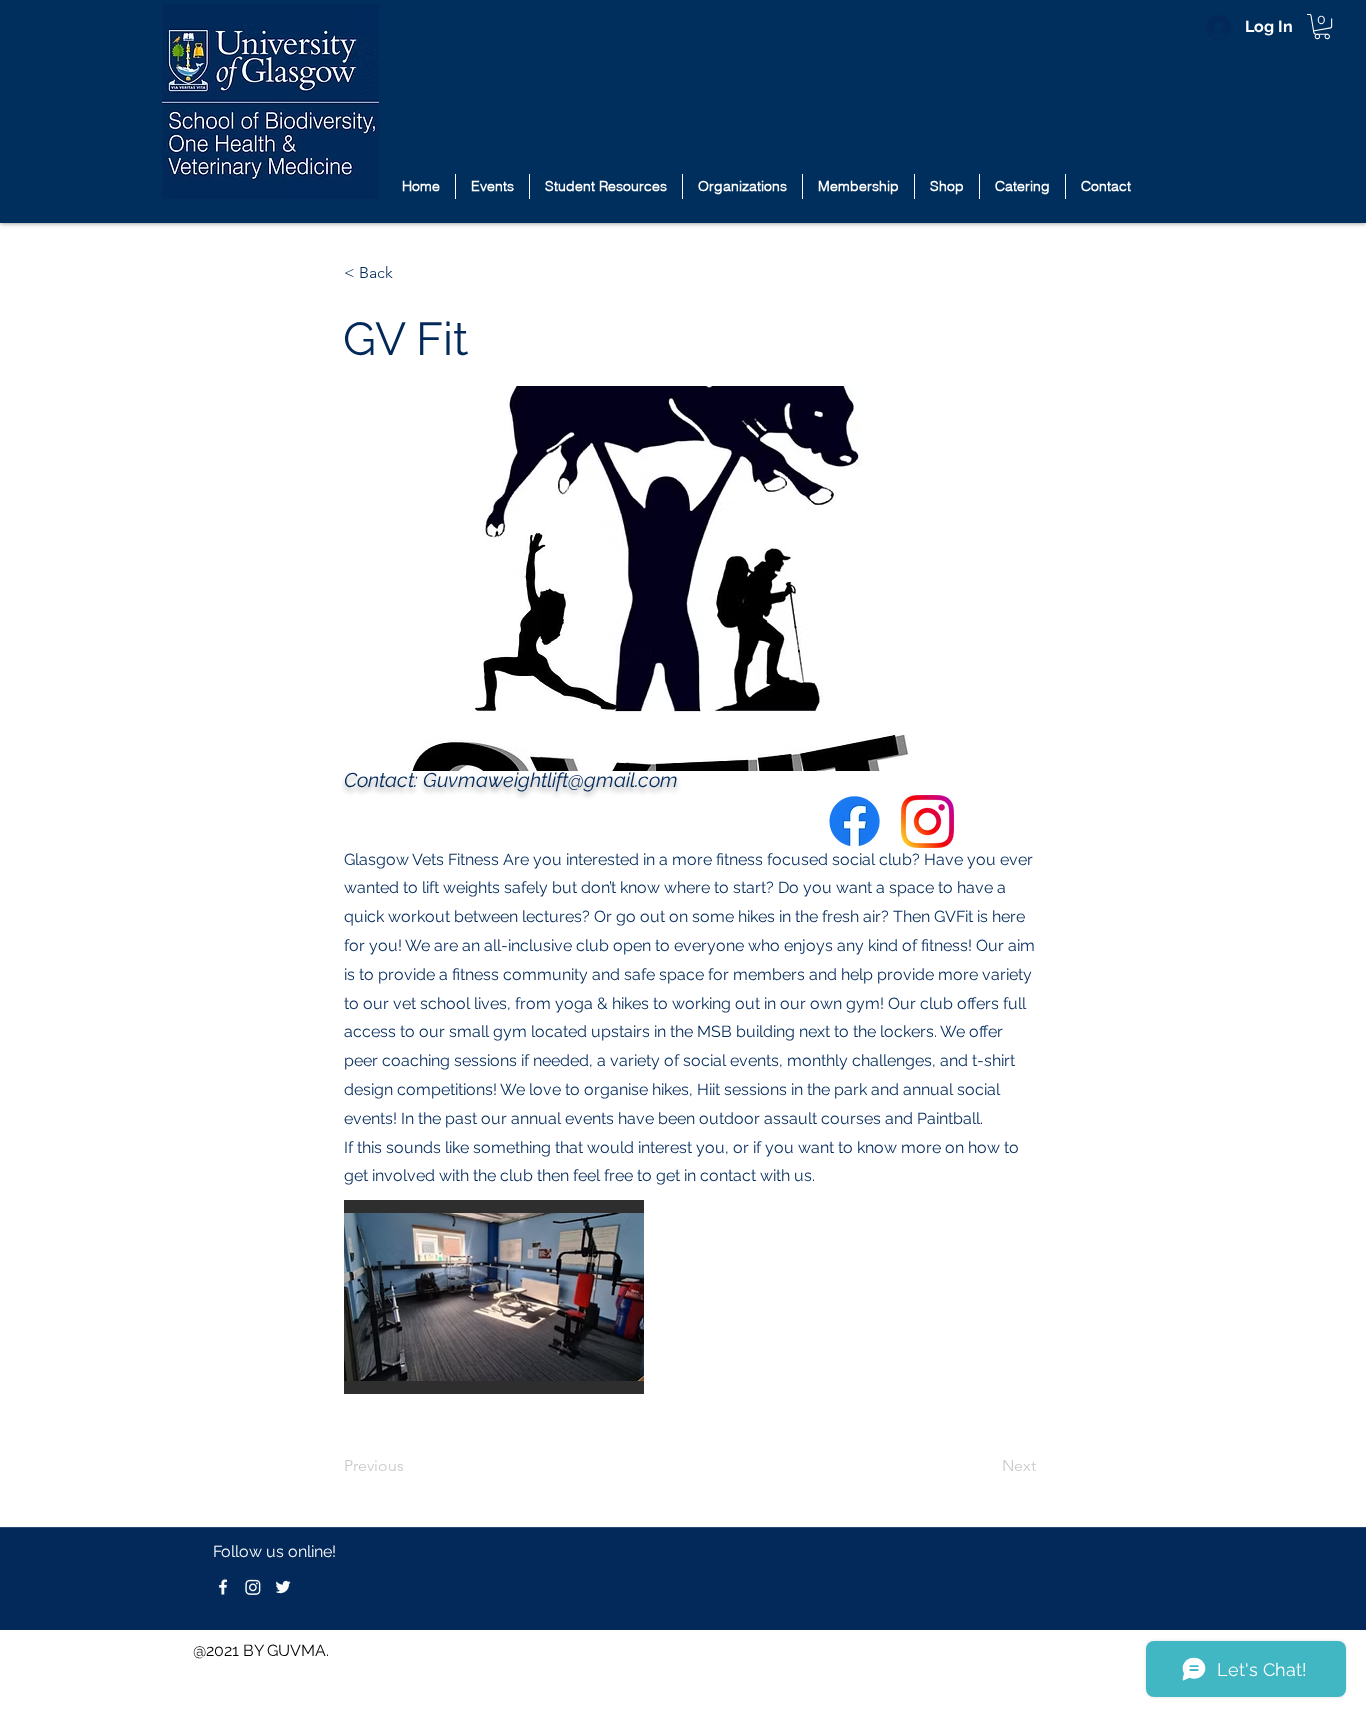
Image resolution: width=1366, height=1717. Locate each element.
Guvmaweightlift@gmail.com (550, 780)
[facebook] (223, 1587)
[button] (1322, 26)
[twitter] (283, 1587)
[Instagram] (253, 1587)
